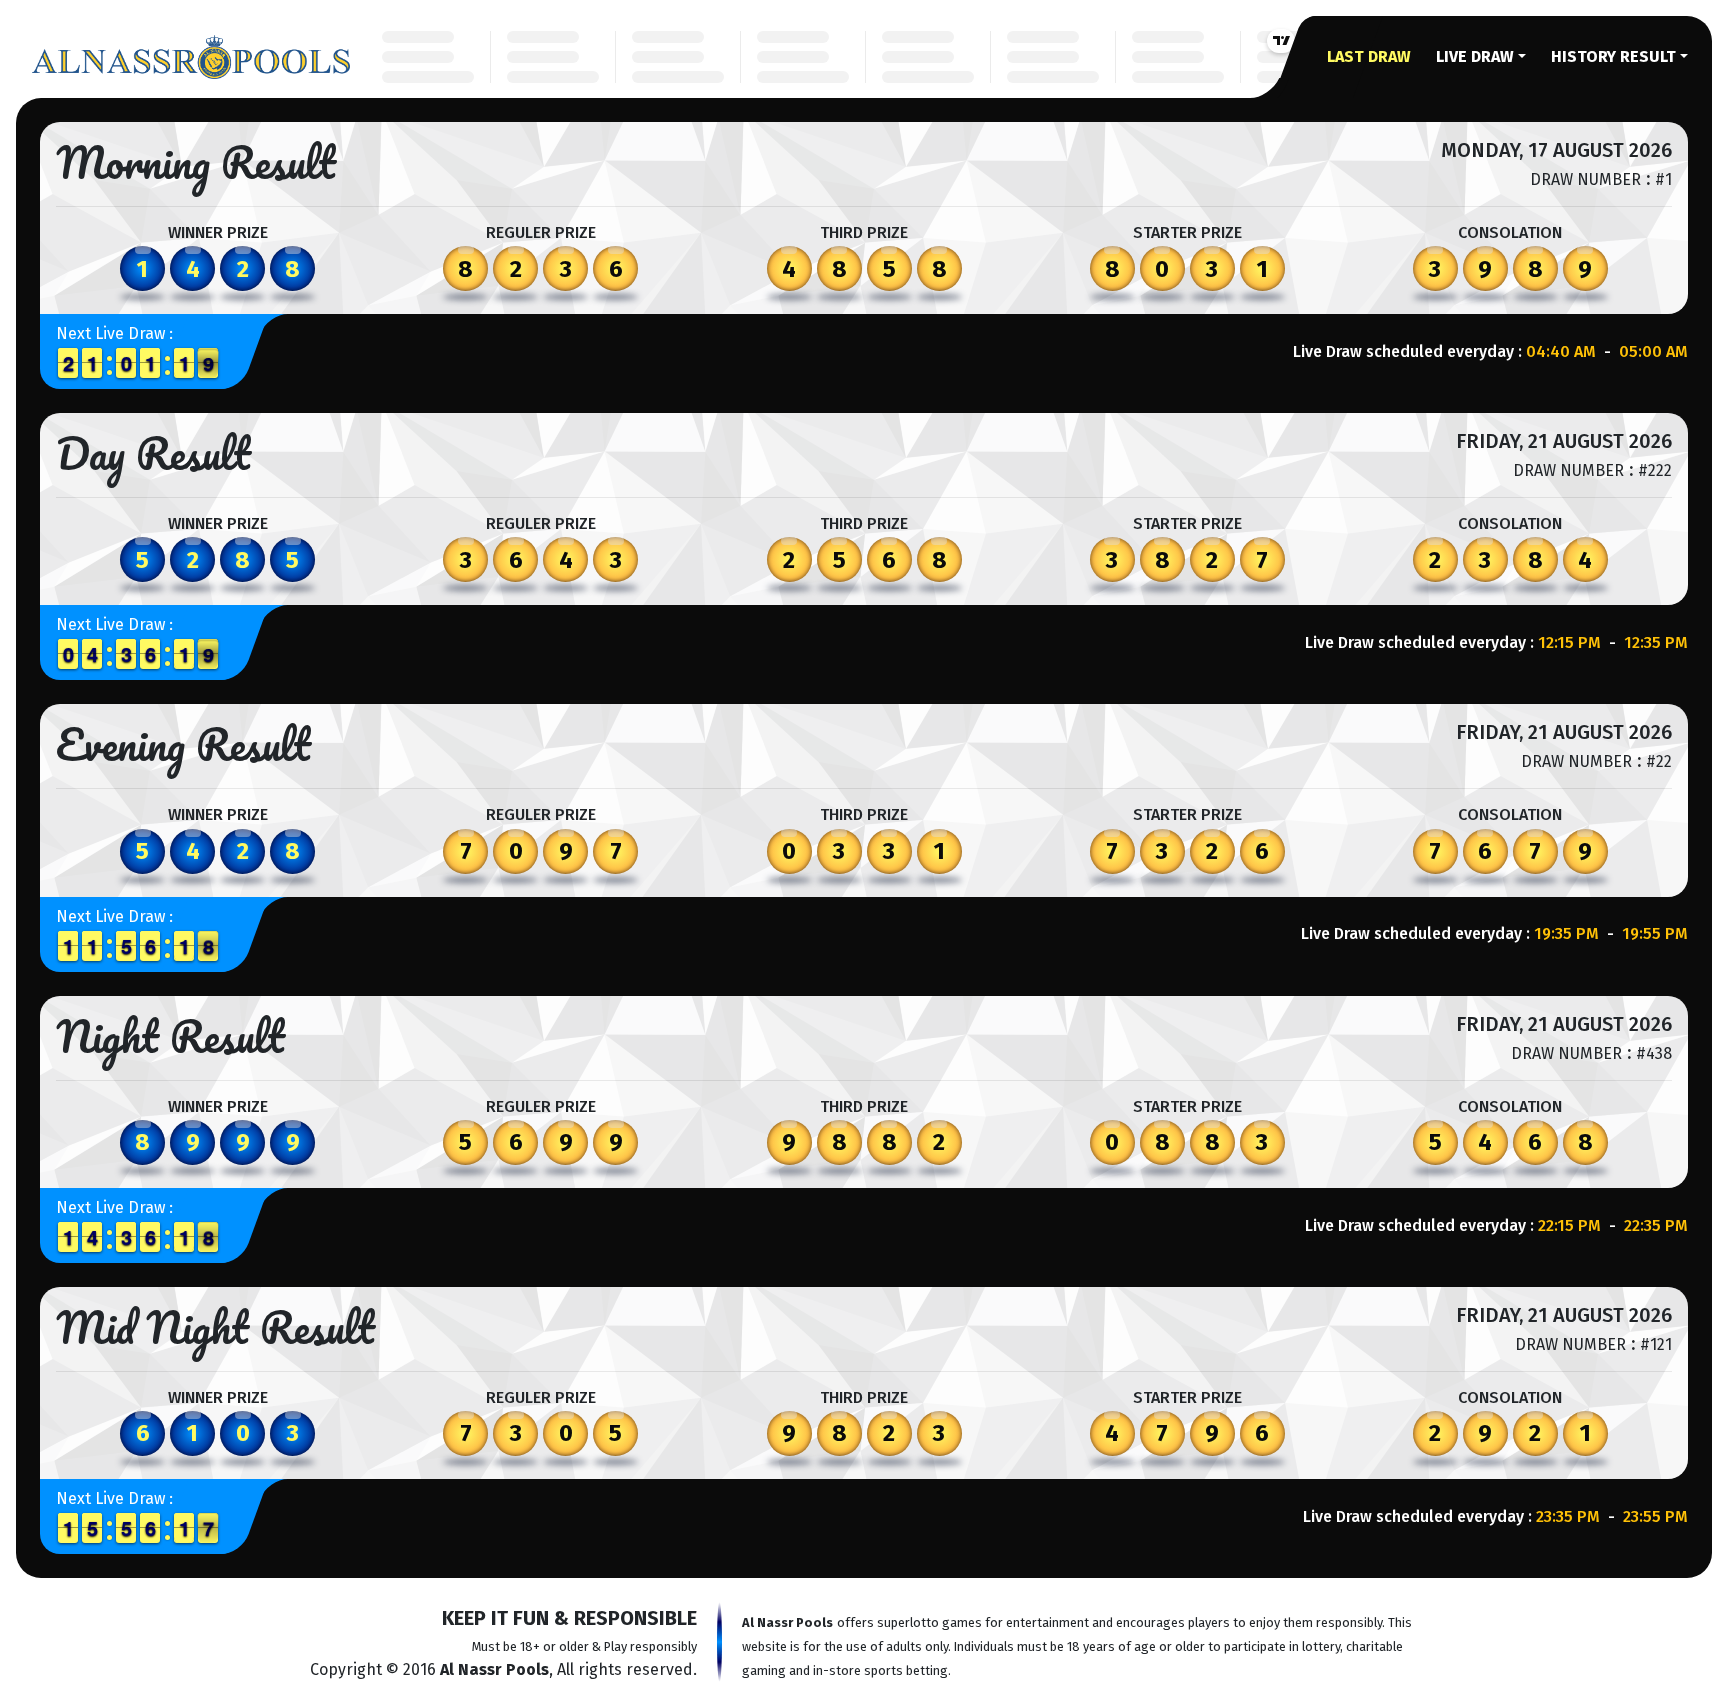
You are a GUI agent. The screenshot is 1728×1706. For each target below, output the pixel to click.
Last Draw (1369, 56)
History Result (1613, 56)
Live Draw (1475, 56)
